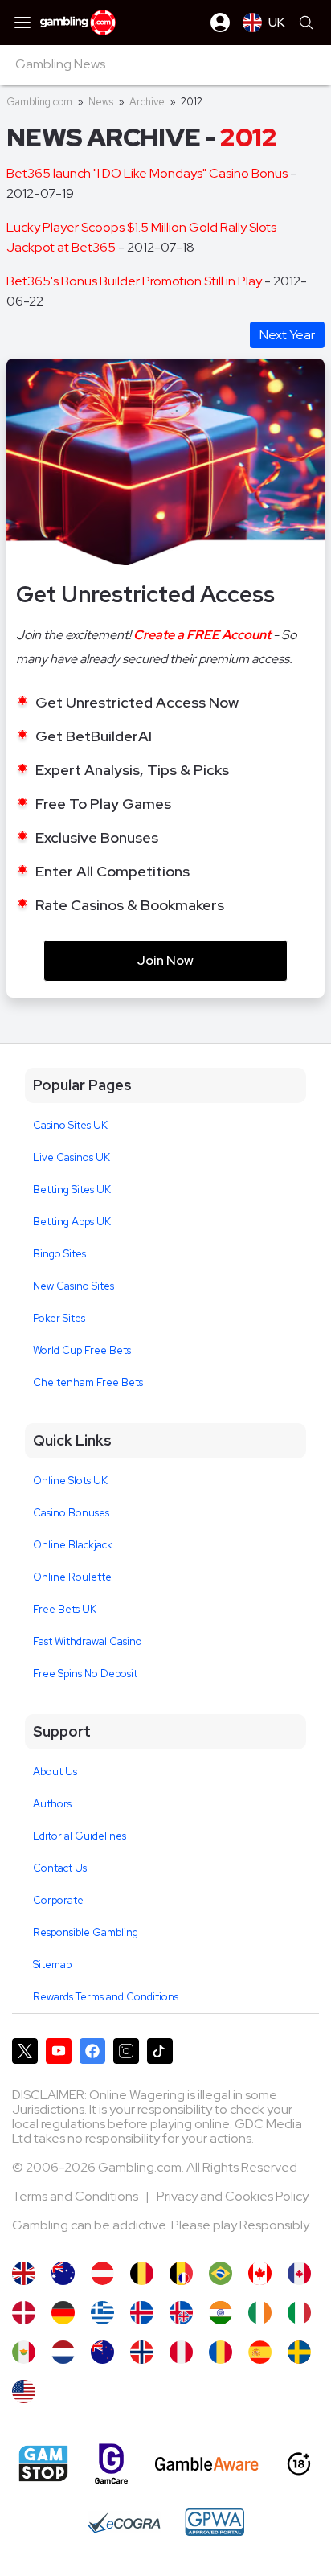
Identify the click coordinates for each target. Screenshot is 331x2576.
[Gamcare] (111, 2464)
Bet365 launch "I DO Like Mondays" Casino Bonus (148, 173)
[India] (221, 2313)
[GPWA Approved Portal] (215, 2522)
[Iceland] (142, 2313)
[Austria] (102, 2273)
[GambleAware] (207, 2464)
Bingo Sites (59, 1254)
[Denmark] (24, 2313)
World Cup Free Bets (82, 1350)
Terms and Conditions (76, 2196)
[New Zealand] (102, 2352)
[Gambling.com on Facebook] (92, 2051)
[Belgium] (142, 2273)
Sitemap (52, 1965)
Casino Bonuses (71, 1513)
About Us (55, 1772)
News (101, 102)
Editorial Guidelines (80, 1836)
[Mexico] (24, 2352)
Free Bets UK (65, 1609)
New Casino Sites (74, 1286)
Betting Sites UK (72, 1190)
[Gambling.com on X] (25, 2051)
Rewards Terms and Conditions (106, 1997)
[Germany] (63, 2313)
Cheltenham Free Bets (88, 1382)
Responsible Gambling (86, 1932)
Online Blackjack (73, 1545)
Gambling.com (39, 102)
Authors (52, 1804)
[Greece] (102, 2313)
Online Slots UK (70, 1481)
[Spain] (260, 2352)
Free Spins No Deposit (85, 1674)
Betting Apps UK (72, 1222)
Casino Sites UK (70, 1125)
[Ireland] (260, 2313)
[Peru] (181, 2352)
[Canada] (260, 2273)
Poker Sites (59, 1318)
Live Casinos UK (72, 1157)
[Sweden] (299, 2352)
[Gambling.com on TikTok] (160, 2051)
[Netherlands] (63, 2352)
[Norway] (142, 2352)
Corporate (58, 1900)
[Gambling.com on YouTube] (59, 2051)
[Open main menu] (22, 23)
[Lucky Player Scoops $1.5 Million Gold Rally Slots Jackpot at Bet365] (24, 2273)
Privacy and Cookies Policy (233, 2196)
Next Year (287, 335)
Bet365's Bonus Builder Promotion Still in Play (135, 281)
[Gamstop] (43, 2463)
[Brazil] (221, 2273)
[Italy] (299, 2313)
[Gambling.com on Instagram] (126, 2051)
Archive (147, 102)
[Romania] (221, 2352)
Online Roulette (72, 1577)
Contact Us (60, 1868)
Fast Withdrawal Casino (88, 1641)
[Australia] (63, 2273)
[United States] (24, 2391)
